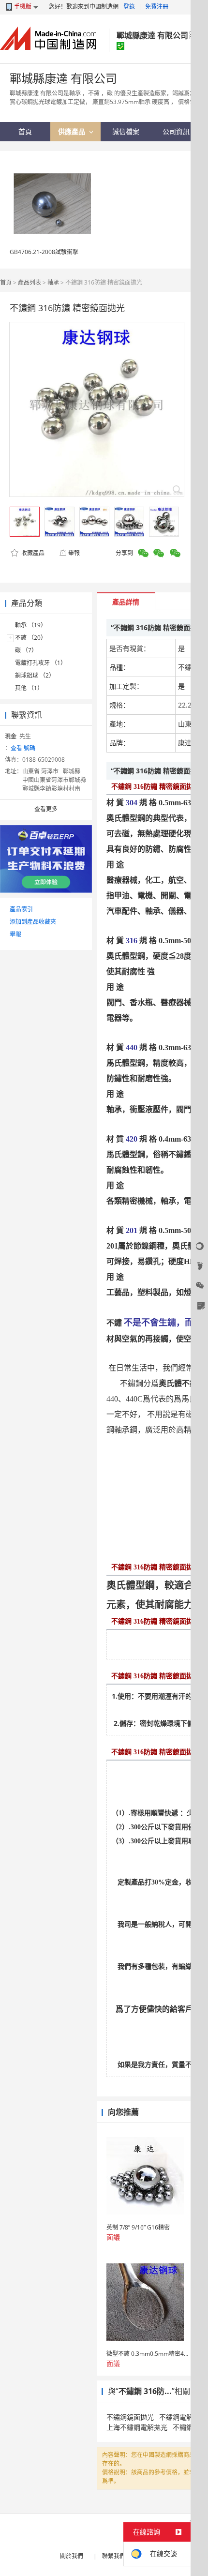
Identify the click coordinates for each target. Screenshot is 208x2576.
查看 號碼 (23, 748)
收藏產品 (32, 553)
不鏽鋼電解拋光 (183, 2417)
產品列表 (30, 282)
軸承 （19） (31, 625)
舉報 (74, 553)
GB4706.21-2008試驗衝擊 (44, 252)
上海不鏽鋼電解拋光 (137, 2427)
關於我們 (72, 2556)
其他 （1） (29, 688)
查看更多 (46, 809)
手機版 (23, 7)
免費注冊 (157, 7)
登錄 (129, 7)
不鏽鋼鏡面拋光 (130, 2417)
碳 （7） (26, 650)
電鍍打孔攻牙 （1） (41, 663)
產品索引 (21, 909)
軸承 (54, 282)
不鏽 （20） (31, 638)
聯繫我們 (114, 2556)
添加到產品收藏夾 (33, 922)
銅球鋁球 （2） (35, 675)
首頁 (6, 282)
